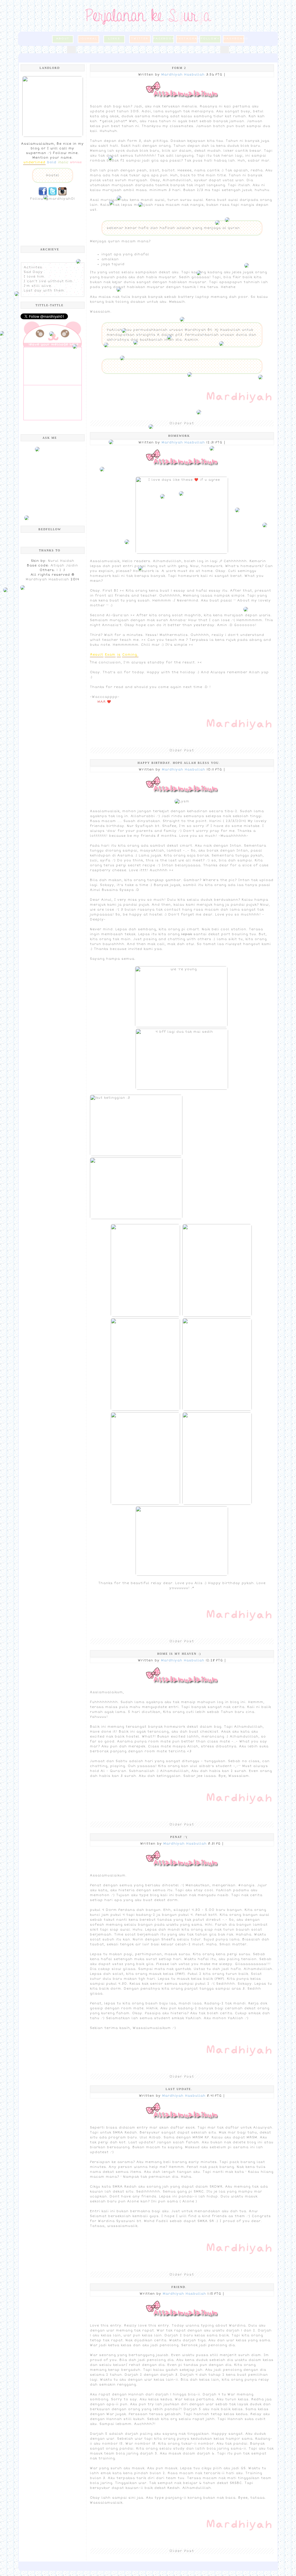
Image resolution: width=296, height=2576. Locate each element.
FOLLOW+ (210, 38)
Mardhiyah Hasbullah (47, 579)
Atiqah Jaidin (64, 565)
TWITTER (140, 38)
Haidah (67, 561)
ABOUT (63, 38)
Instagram (187, 38)
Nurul (53, 561)
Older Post (182, 423)
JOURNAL (88, 38)
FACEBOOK (164, 38)
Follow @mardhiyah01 (52, 199)
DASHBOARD (234, 38)
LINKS (114, 38)
